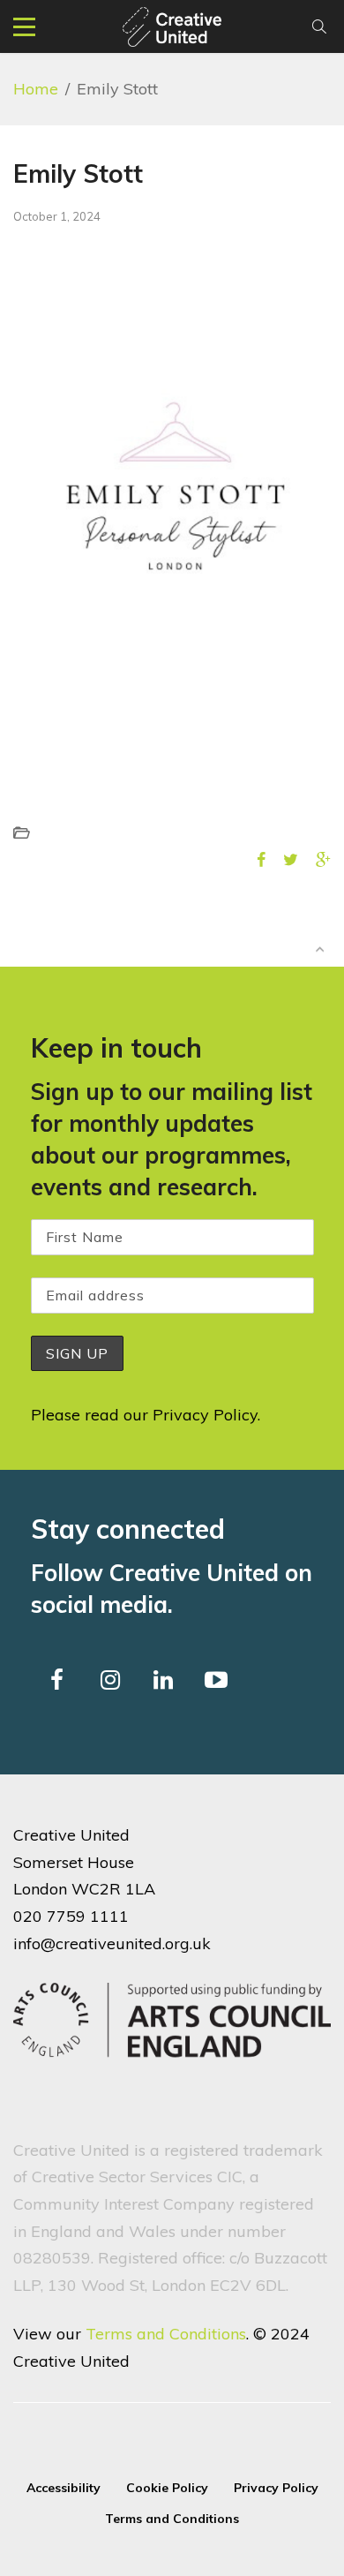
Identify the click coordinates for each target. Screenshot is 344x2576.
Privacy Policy (205, 1415)
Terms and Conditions (166, 2334)
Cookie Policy (167, 2488)
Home (36, 89)
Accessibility (64, 2488)
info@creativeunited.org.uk (112, 1943)
